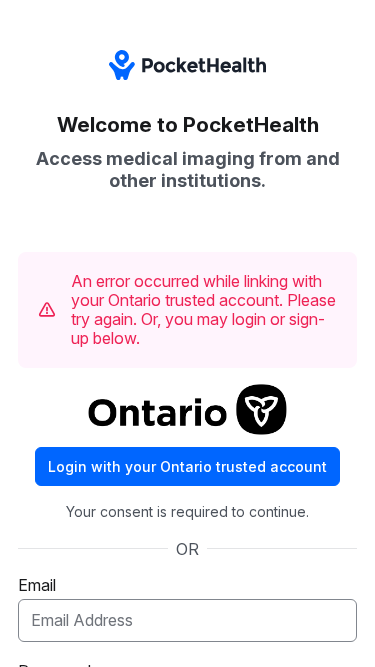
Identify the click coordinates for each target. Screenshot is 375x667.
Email (37, 585)
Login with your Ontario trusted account (187, 466)
